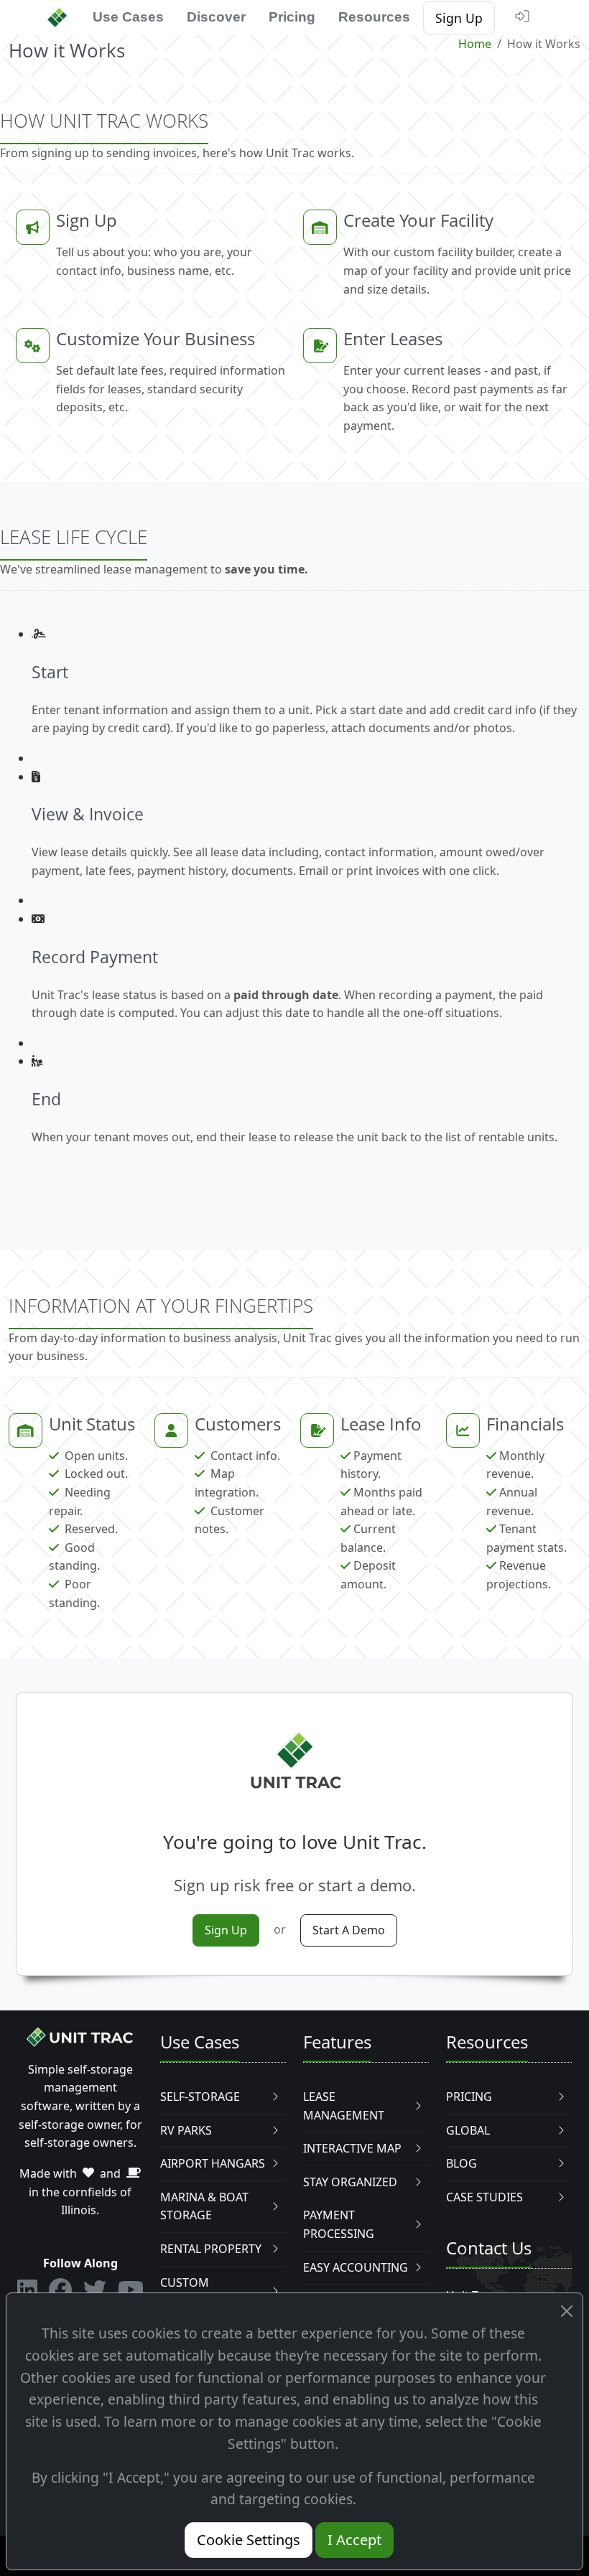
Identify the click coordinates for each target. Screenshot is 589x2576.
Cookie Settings (249, 2540)
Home (475, 44)
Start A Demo (349, 1930)
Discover (216, 17)
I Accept (354, 2540)
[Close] (567, 2312)
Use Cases (128, 17)
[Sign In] (523, 17)
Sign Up (459, 18)
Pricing (292, 17)
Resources (374, 17)
